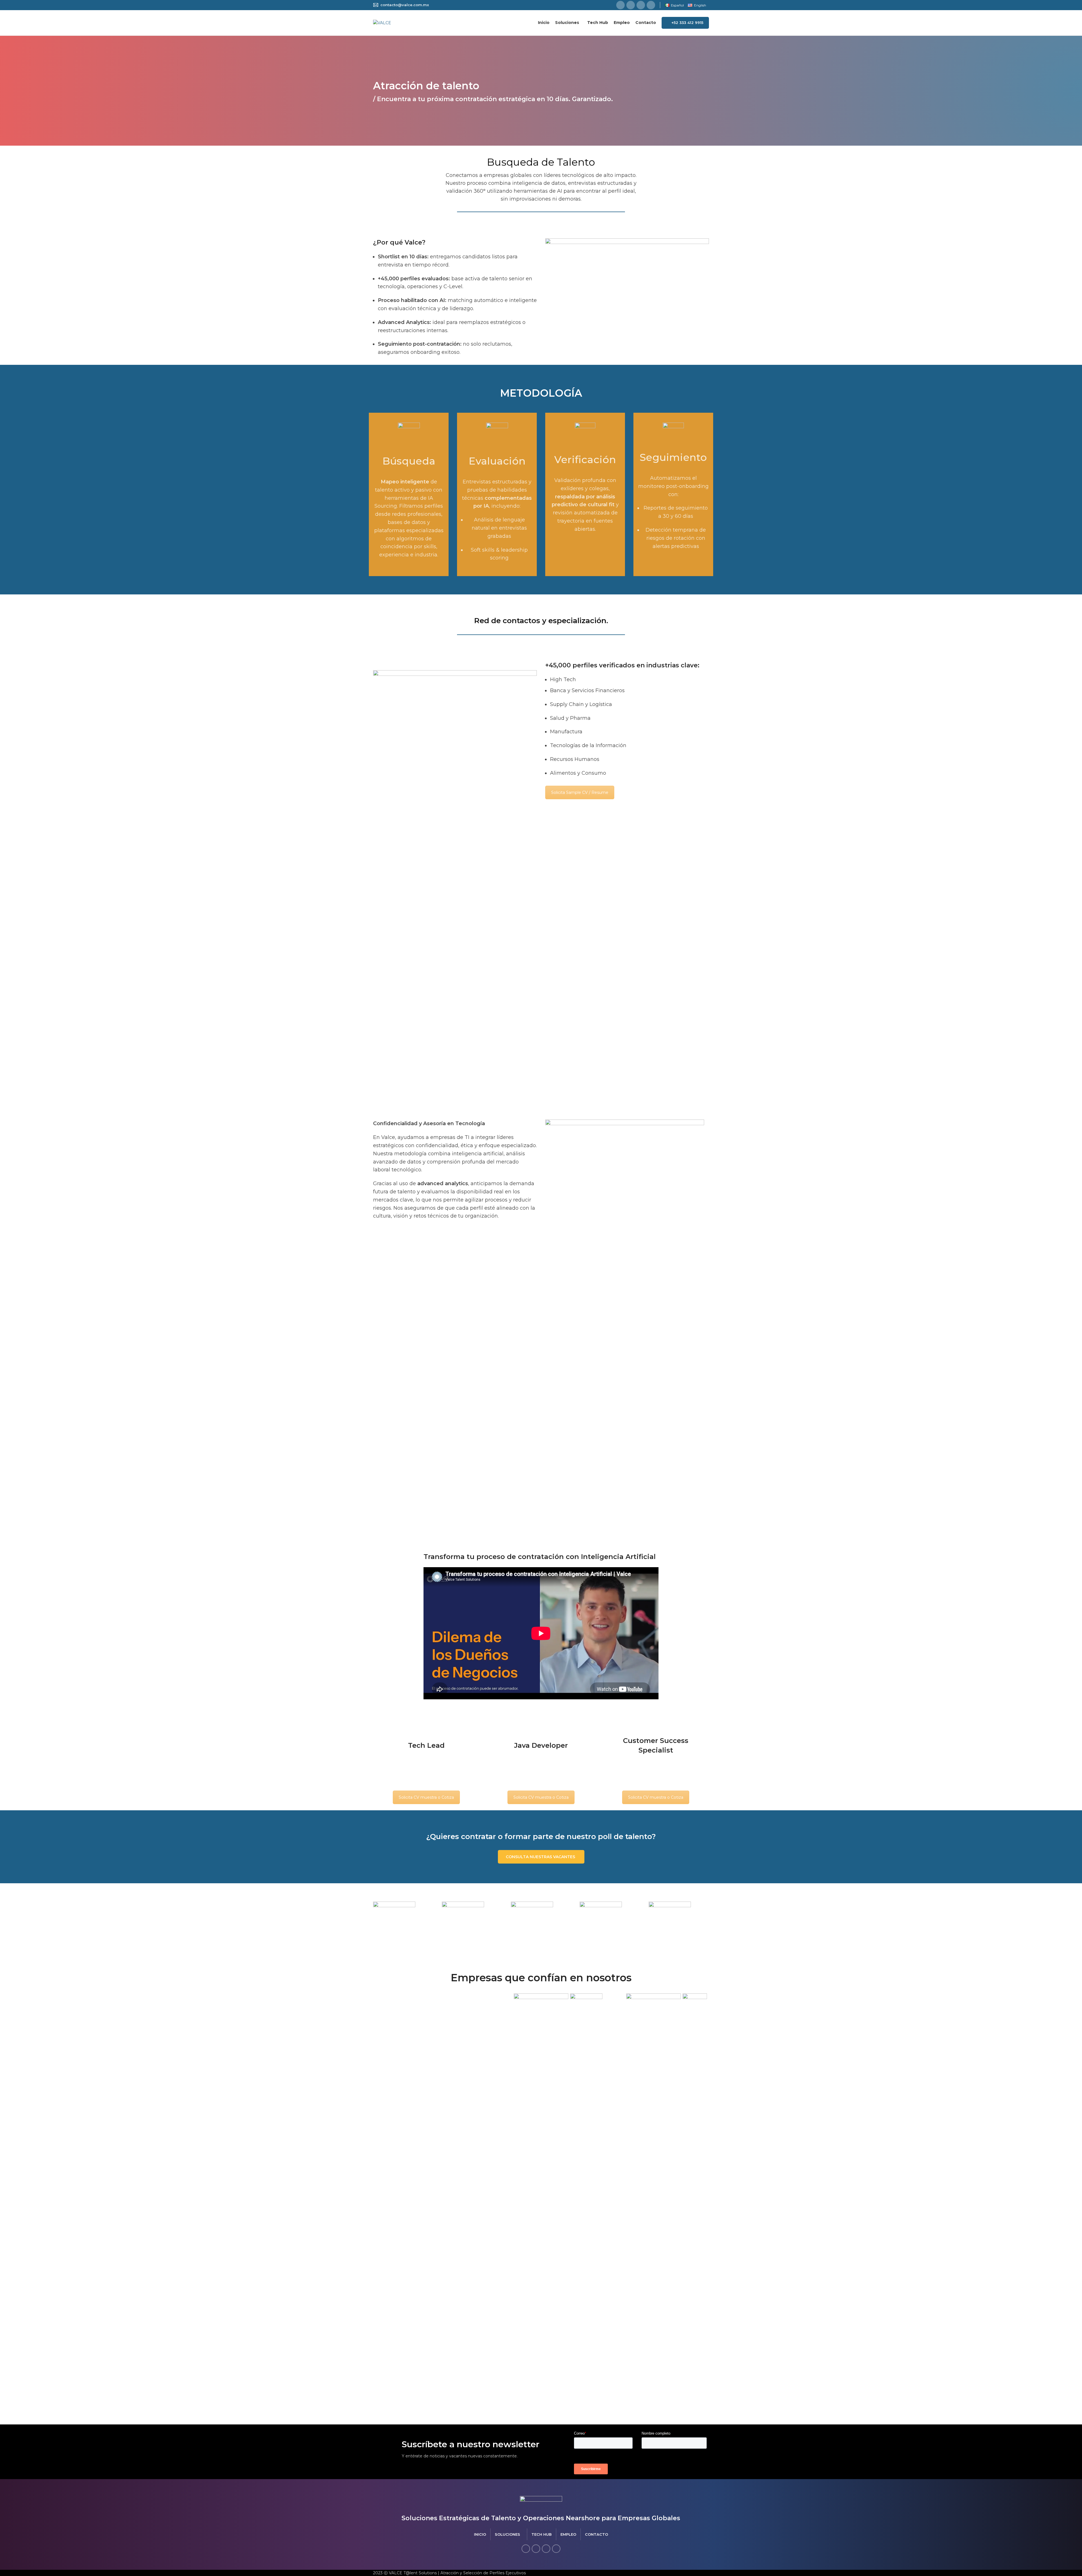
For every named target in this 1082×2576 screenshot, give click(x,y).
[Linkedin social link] (651, 5)
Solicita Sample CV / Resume (580, 792)
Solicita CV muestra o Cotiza (426, 1797)
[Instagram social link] (641, 5)
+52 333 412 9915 (687, 23)
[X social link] (631, 5)
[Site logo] (382, 23)
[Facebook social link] (620, 5)
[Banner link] (403, 1923)
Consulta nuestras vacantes (540, 1857)
